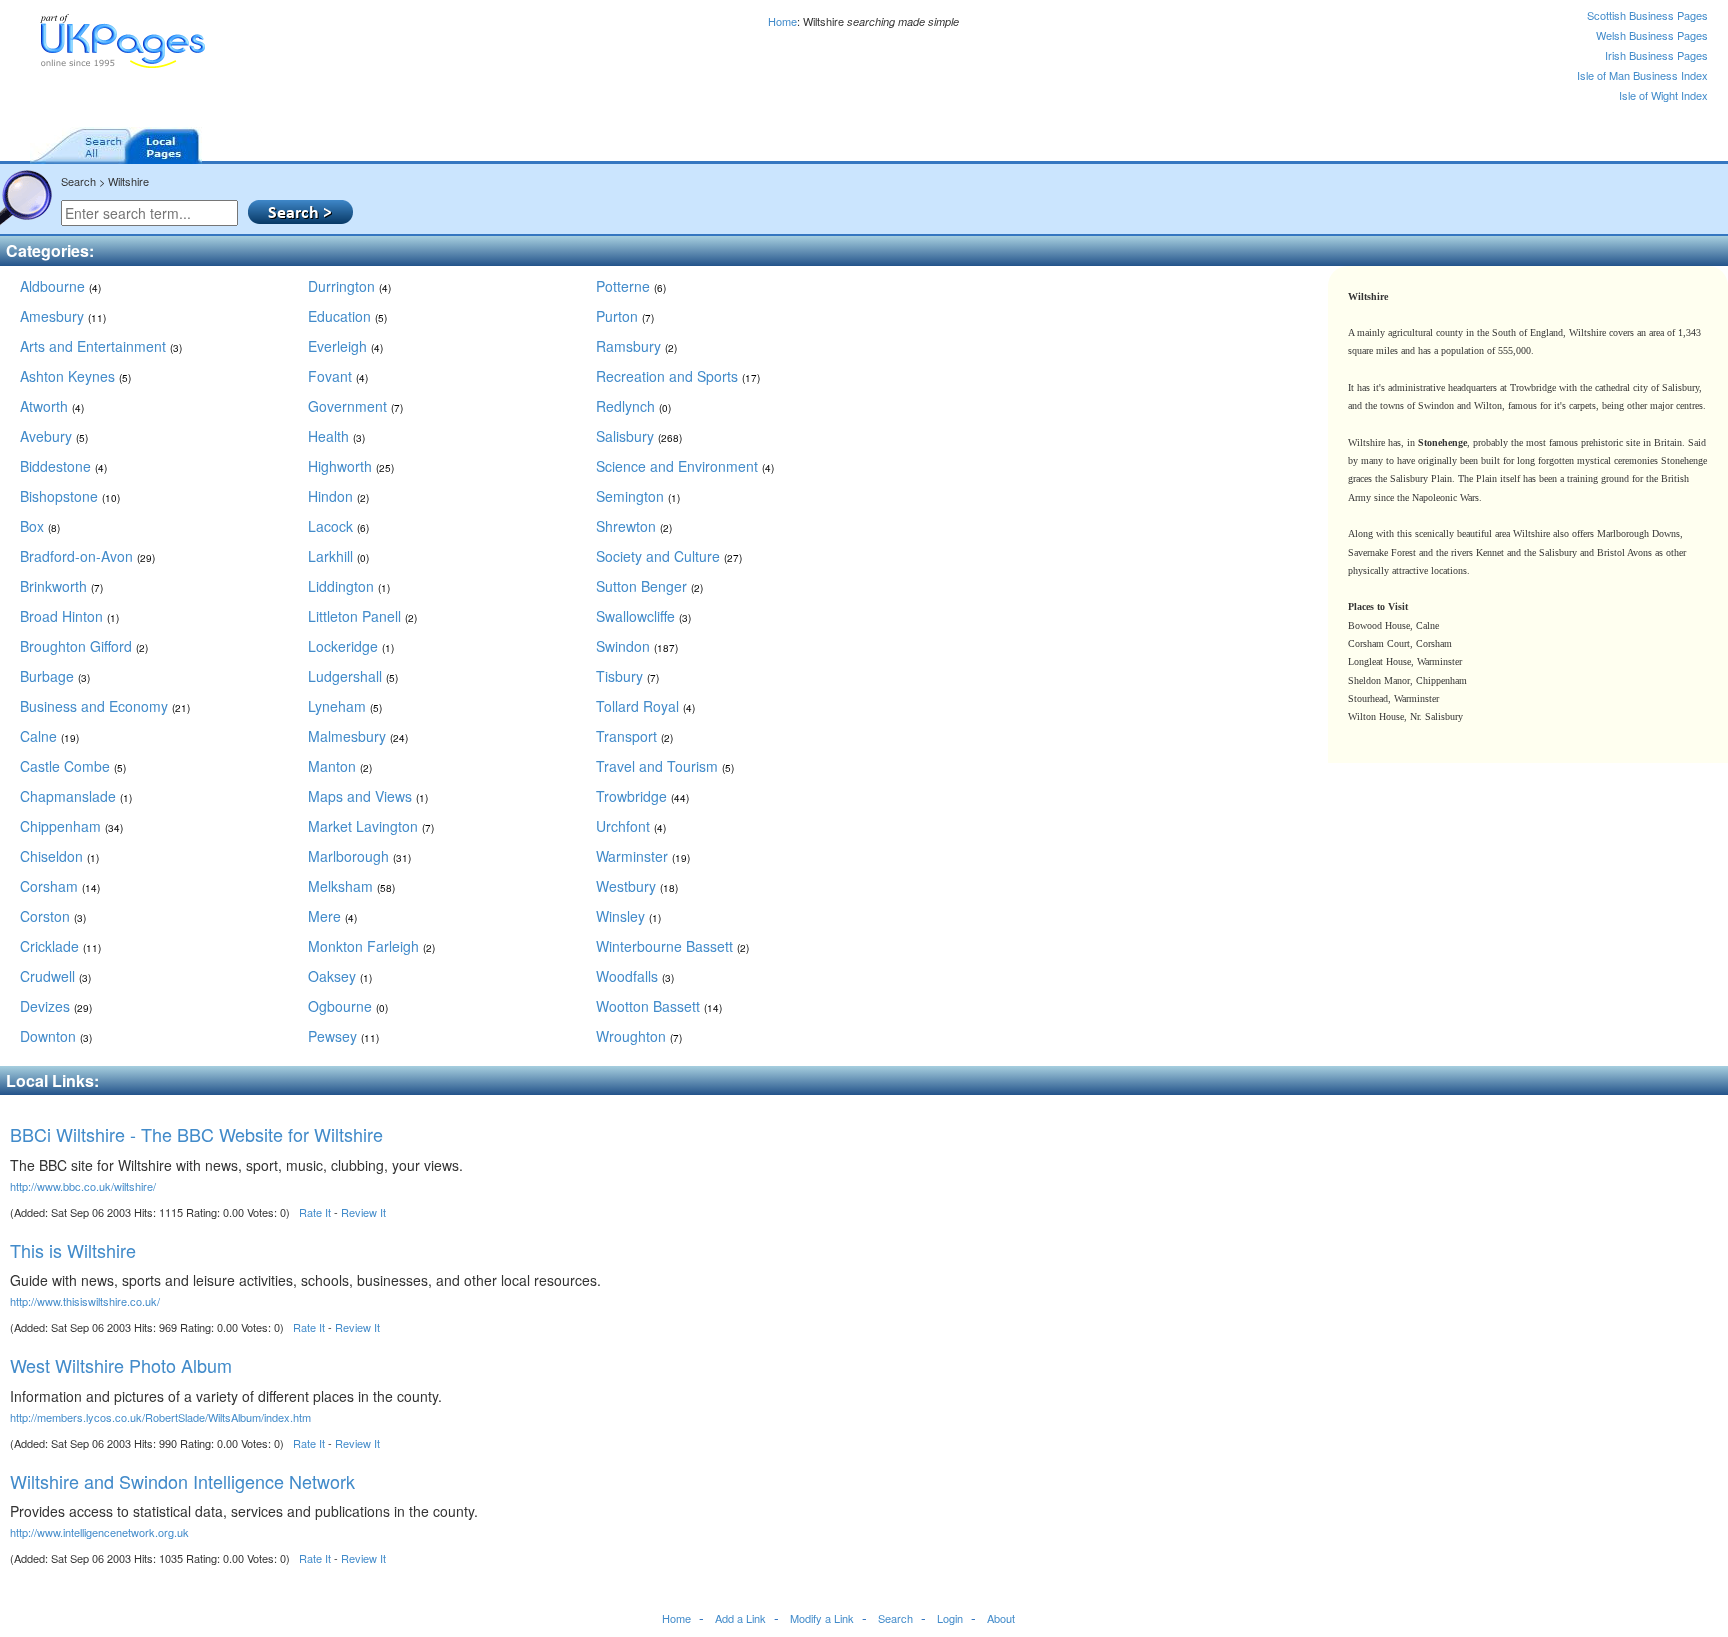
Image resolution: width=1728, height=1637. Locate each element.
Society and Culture (669, 556)
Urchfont (631, 826)
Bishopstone (70, 496)
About (1001, 1618)
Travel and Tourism (665, 766)
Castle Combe (73, 766)
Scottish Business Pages (1647, 15)
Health (336, 436)
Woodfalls (635, 976)
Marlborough (359, 856)
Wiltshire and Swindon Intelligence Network (182, 1481)
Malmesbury (358, 736)
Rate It (315, 1212)
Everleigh (345, 346)
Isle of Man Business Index (1642, 75)
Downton (56, 1036)
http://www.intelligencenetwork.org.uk (99, 1532)
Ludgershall (353, 676)
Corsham (60, 886)
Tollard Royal (645, 706)
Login (950, 1618)
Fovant (338, 376)
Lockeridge (351, 646)
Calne (49, 736)
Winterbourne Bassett (672, 946)
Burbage (55, 676)
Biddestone (63, 466)
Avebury (54, 436)
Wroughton (639, 1036)
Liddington (349, 586)
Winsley (628, 916)
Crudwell (55, 976)
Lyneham (345, 706)
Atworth (52, 406)
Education (347, 316)
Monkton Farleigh (371, 946)
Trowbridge (642, 796)
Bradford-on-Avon (87, 556)
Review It (363, 1212)
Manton (340, 766)
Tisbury (627, 676)
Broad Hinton (69, 616)
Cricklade (60, 946)
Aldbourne (60, 286)
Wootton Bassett (659, 1006)
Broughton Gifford (84, 646)
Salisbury (639, 436)
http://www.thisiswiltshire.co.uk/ (85, 1301)
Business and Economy (105, 706)
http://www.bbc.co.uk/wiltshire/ (83, 1186)
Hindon (338, 496)
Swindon (637, 646)
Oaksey (340, 976)
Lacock (338, 526)
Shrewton (634, 526)
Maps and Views (368, 796)
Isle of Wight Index (1663, 95)
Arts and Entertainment (101, 346)
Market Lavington (371, 826)
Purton (625, 316)
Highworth (351, 466)
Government (355, 406)
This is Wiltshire (73, 1250)
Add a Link (740, 1618)
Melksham (351, 886)
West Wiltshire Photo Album (121, 1365)
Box (40, 526)
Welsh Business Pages (1652, 35)
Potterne (631, 286)
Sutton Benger (649, 586)
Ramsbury (636, 346)
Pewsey (343, 1036)
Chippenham (71, 826)
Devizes (56, 1006)
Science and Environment (685, 466)
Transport (634, 736)
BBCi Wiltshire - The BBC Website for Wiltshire (196, 1134)
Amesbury (63, 316)
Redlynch (633, 406)
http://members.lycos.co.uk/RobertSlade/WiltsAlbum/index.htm (160, 1417)
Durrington (349, 286)
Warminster (643, 856)
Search (895, 1618)
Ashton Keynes (75, 376)
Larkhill (338, 556)
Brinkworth (61, 586)
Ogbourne (348, 1006)
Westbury (637, 886)
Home (782, 21)
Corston (53, 916)
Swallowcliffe (643, 616)
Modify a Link (822, 1618)
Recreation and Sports (678, 376)
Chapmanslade (76, 796)
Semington (638, 496)
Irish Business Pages (1656, 55)
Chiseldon (59, 856)
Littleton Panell (362, 616)
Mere (332, 916)
